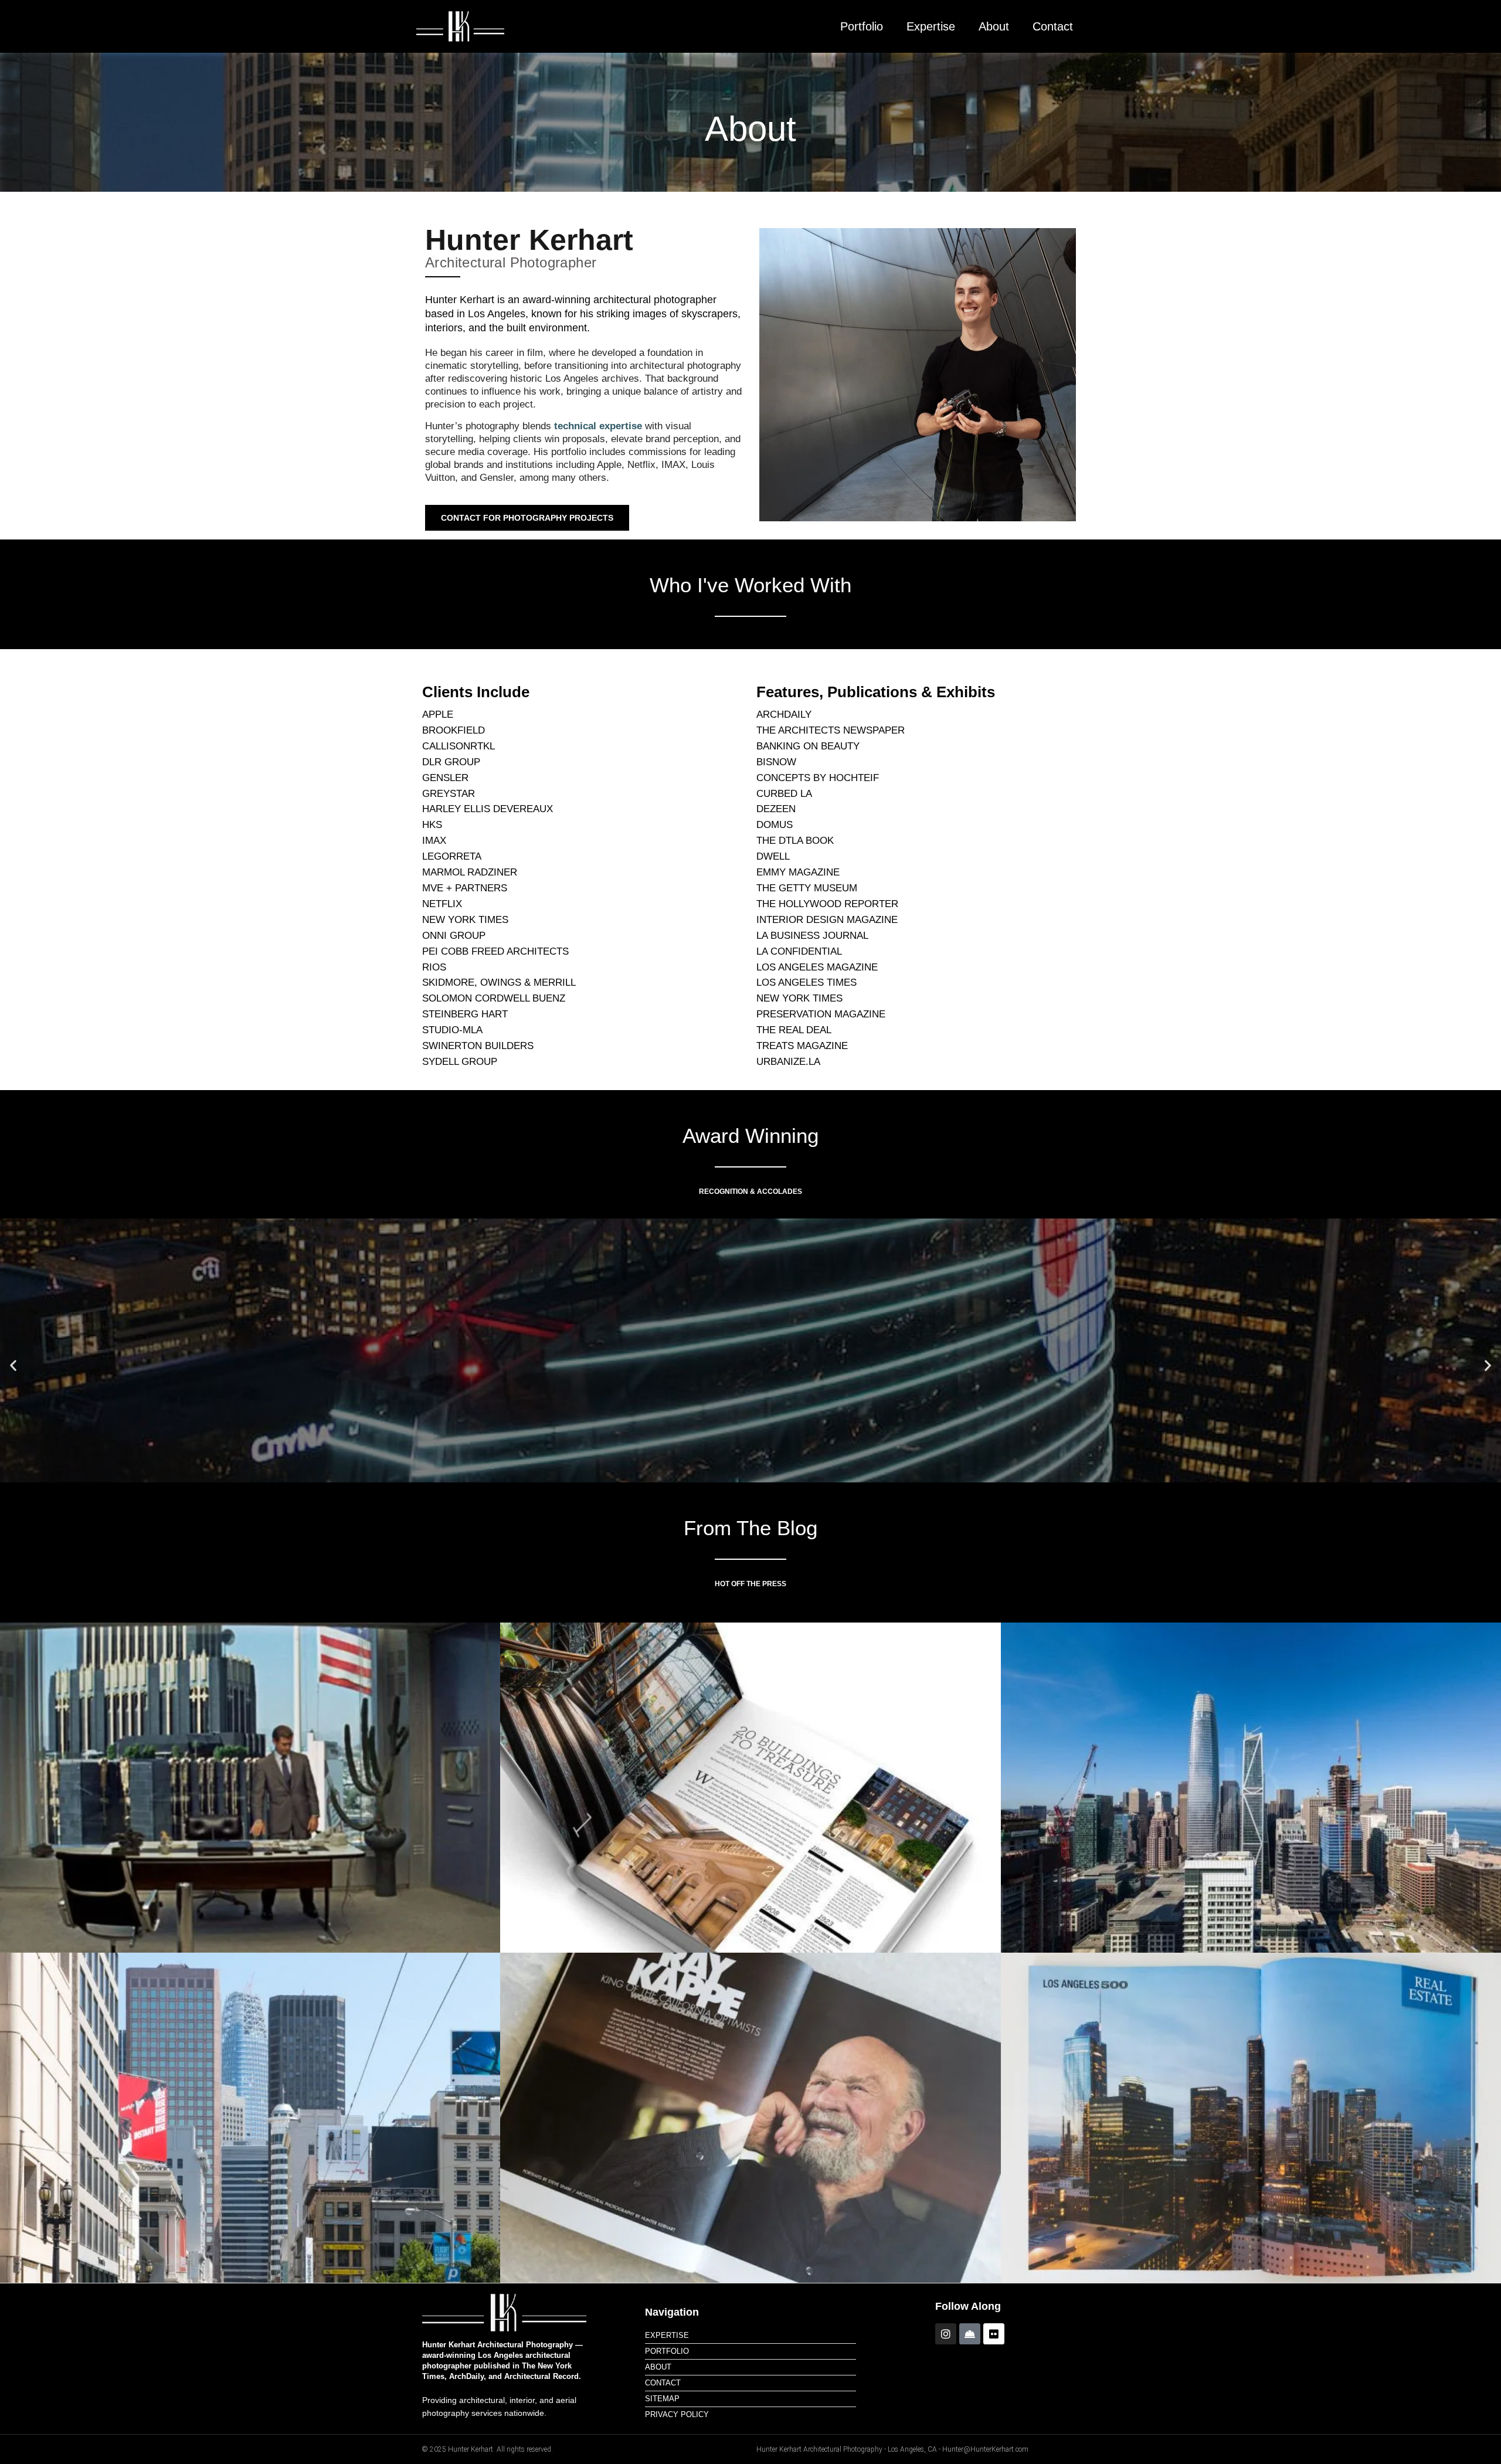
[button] (13, 1365)
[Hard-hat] (970, 2334)
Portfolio (862, 26)
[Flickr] (994, 2334)
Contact (1053, 26)
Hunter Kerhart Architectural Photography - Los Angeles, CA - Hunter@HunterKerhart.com (892, 2449)
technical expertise (598, 426)
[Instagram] (946, 2334)
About (994, 26)
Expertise (931, 26)
